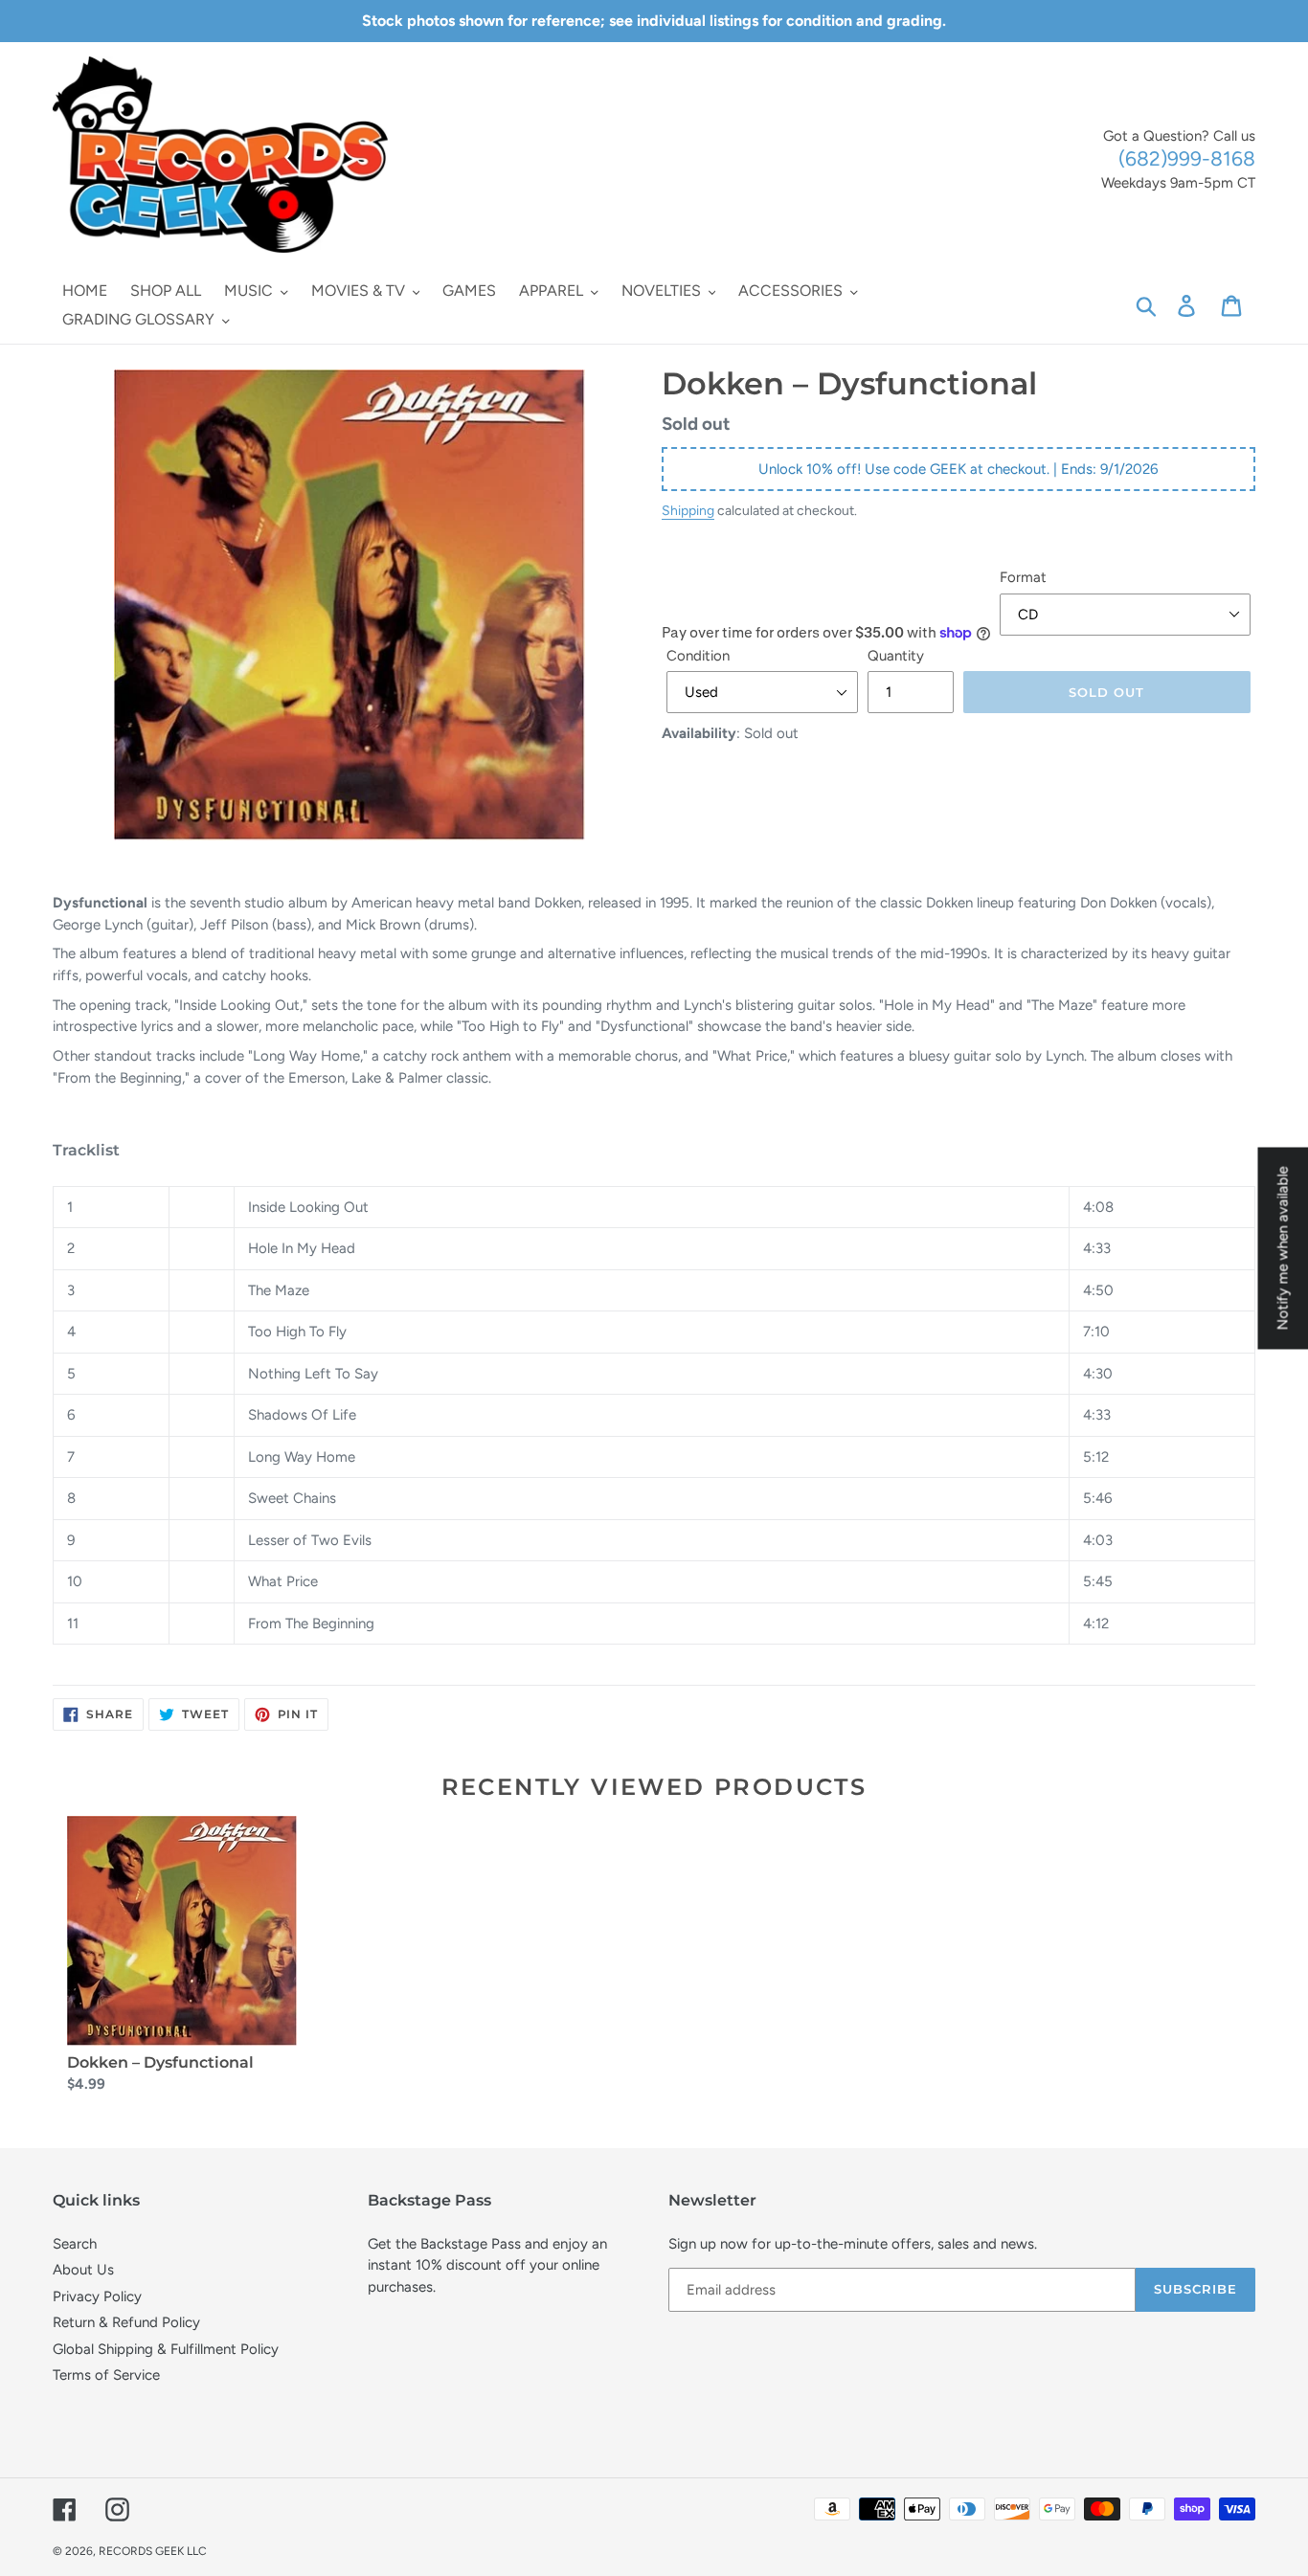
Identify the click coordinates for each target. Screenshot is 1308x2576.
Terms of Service (106, 2375)
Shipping (688, 510)
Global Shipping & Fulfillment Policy (166, 2349)
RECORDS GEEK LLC (153, 2551)
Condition (698, 656)
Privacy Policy (97, 2296)
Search (75, 2244)
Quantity (896, 656)
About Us (83, 2270)
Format (1023, 577)
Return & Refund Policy (126, 2322)
